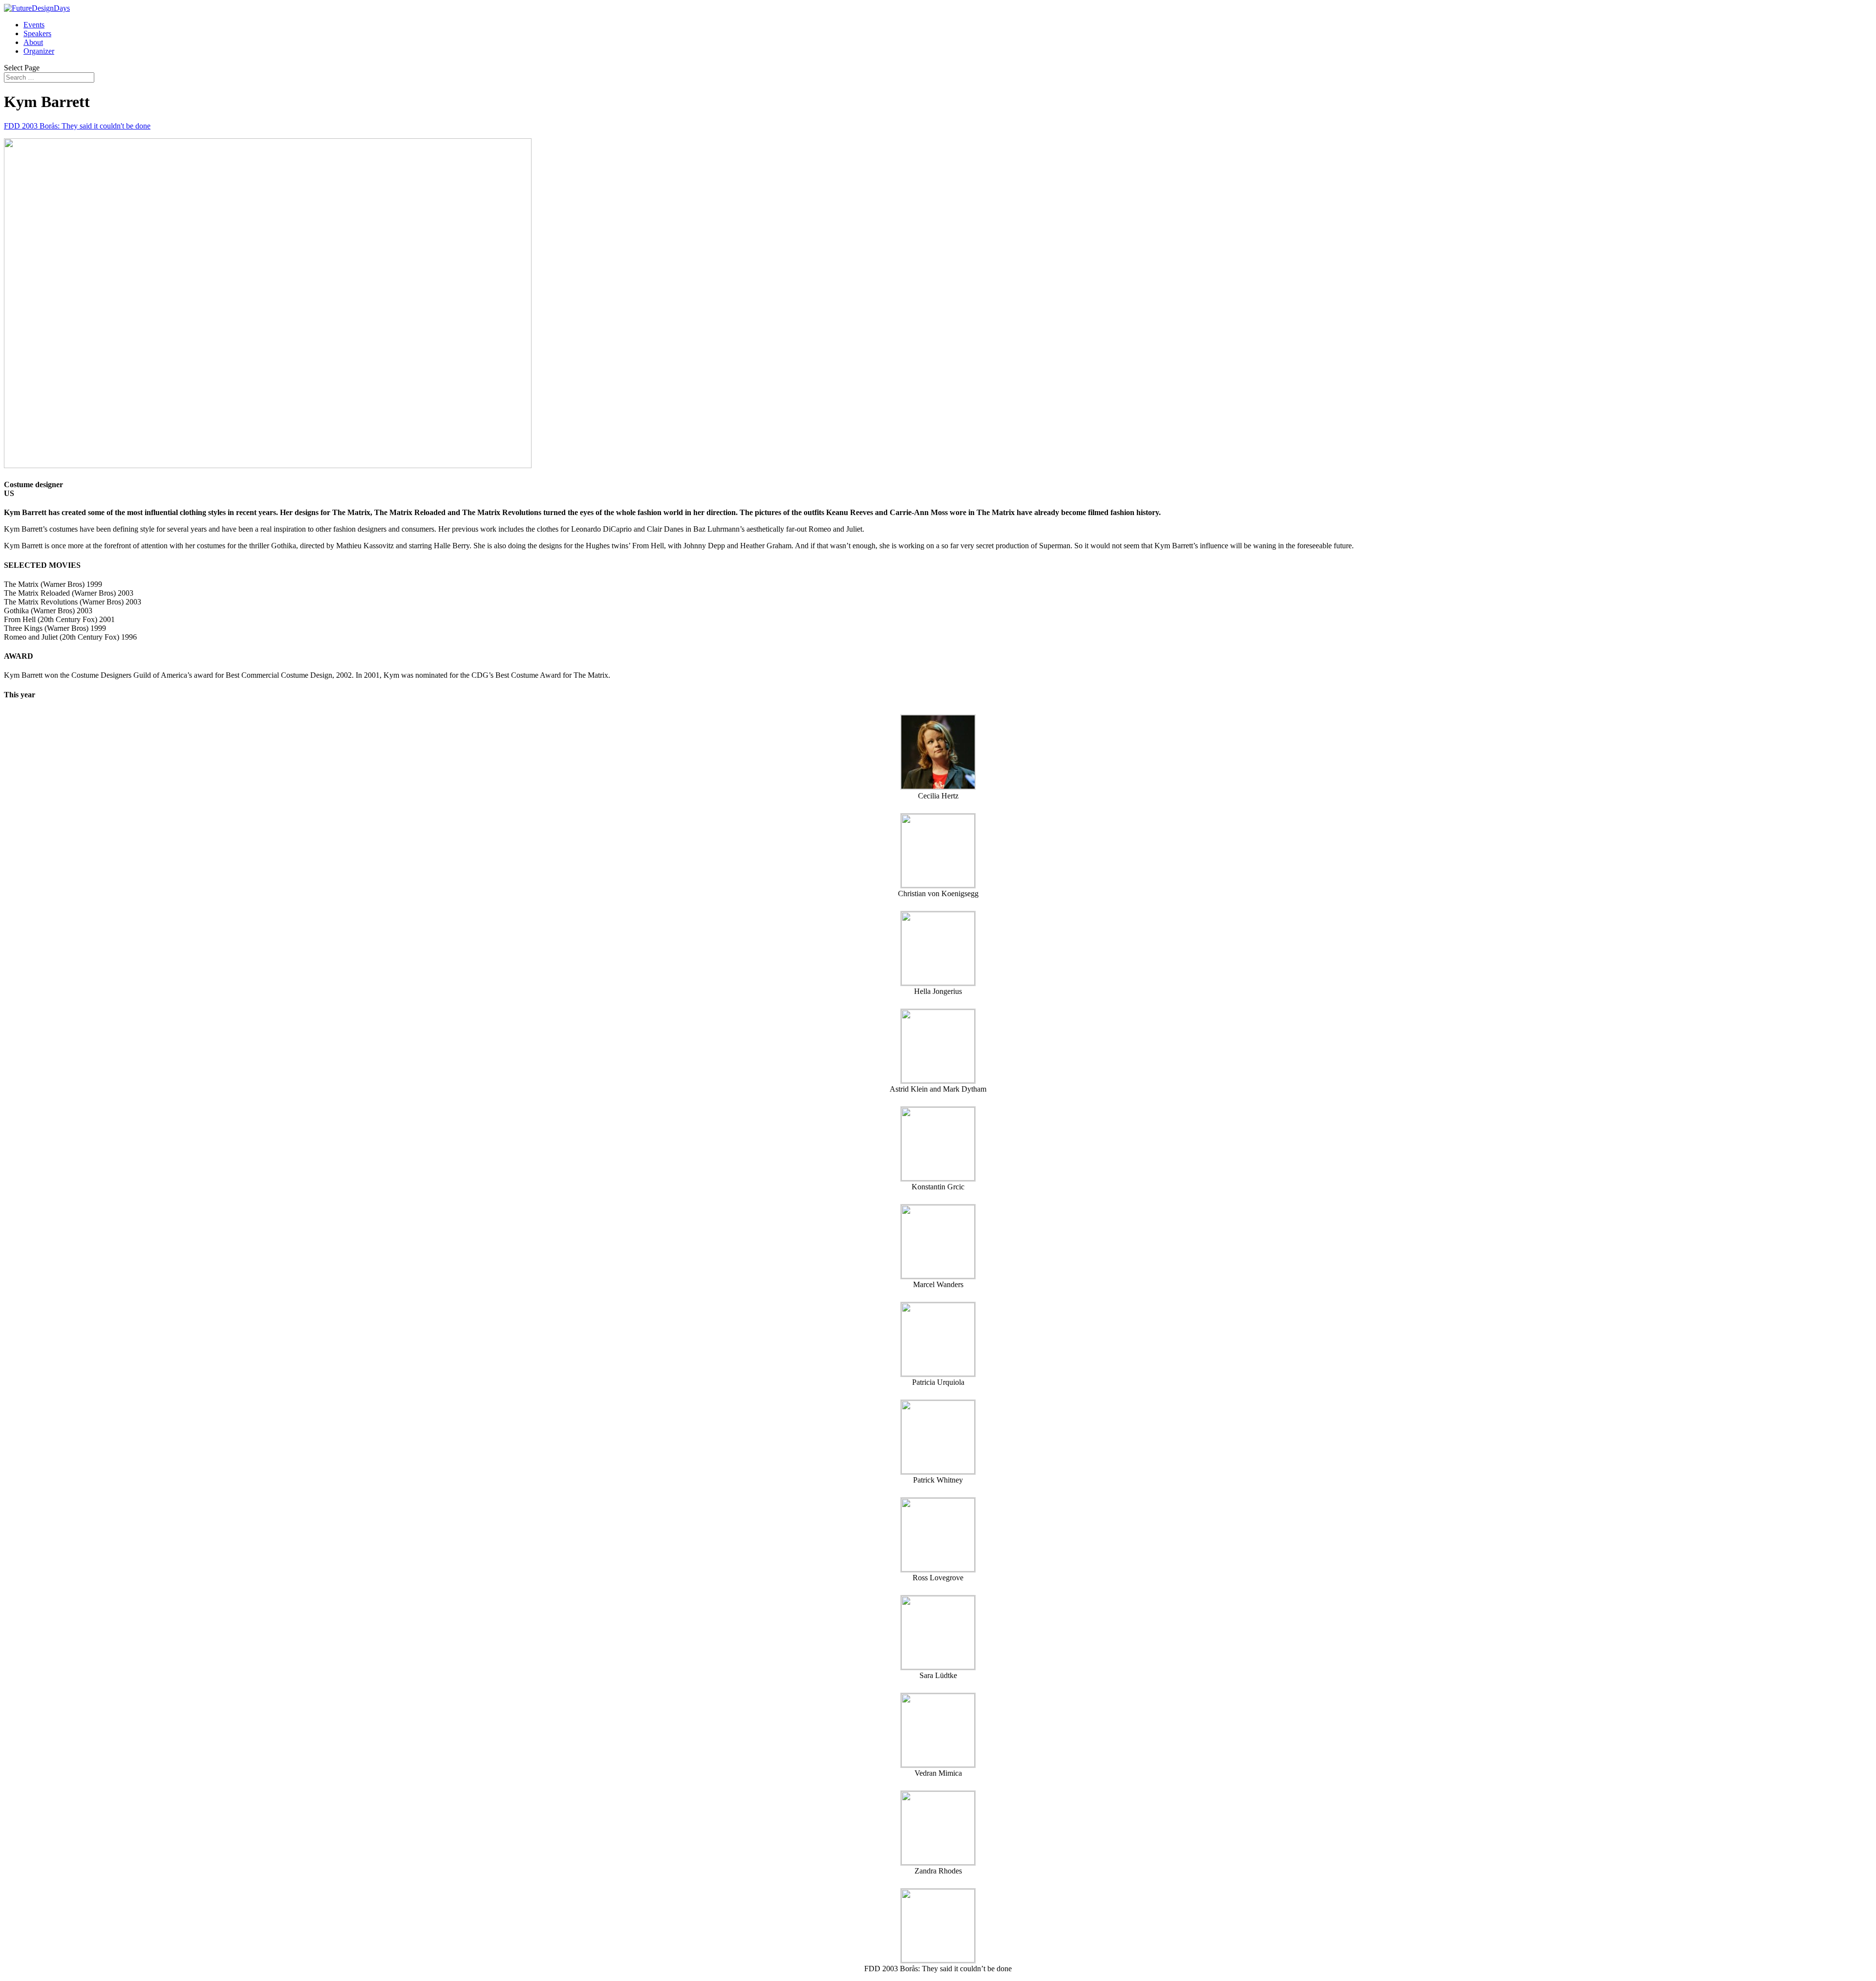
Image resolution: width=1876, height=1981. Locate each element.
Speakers (37, 33)
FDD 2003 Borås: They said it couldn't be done (77, 126)
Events (34, 25)
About (33, 42)
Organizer (39, 51)
